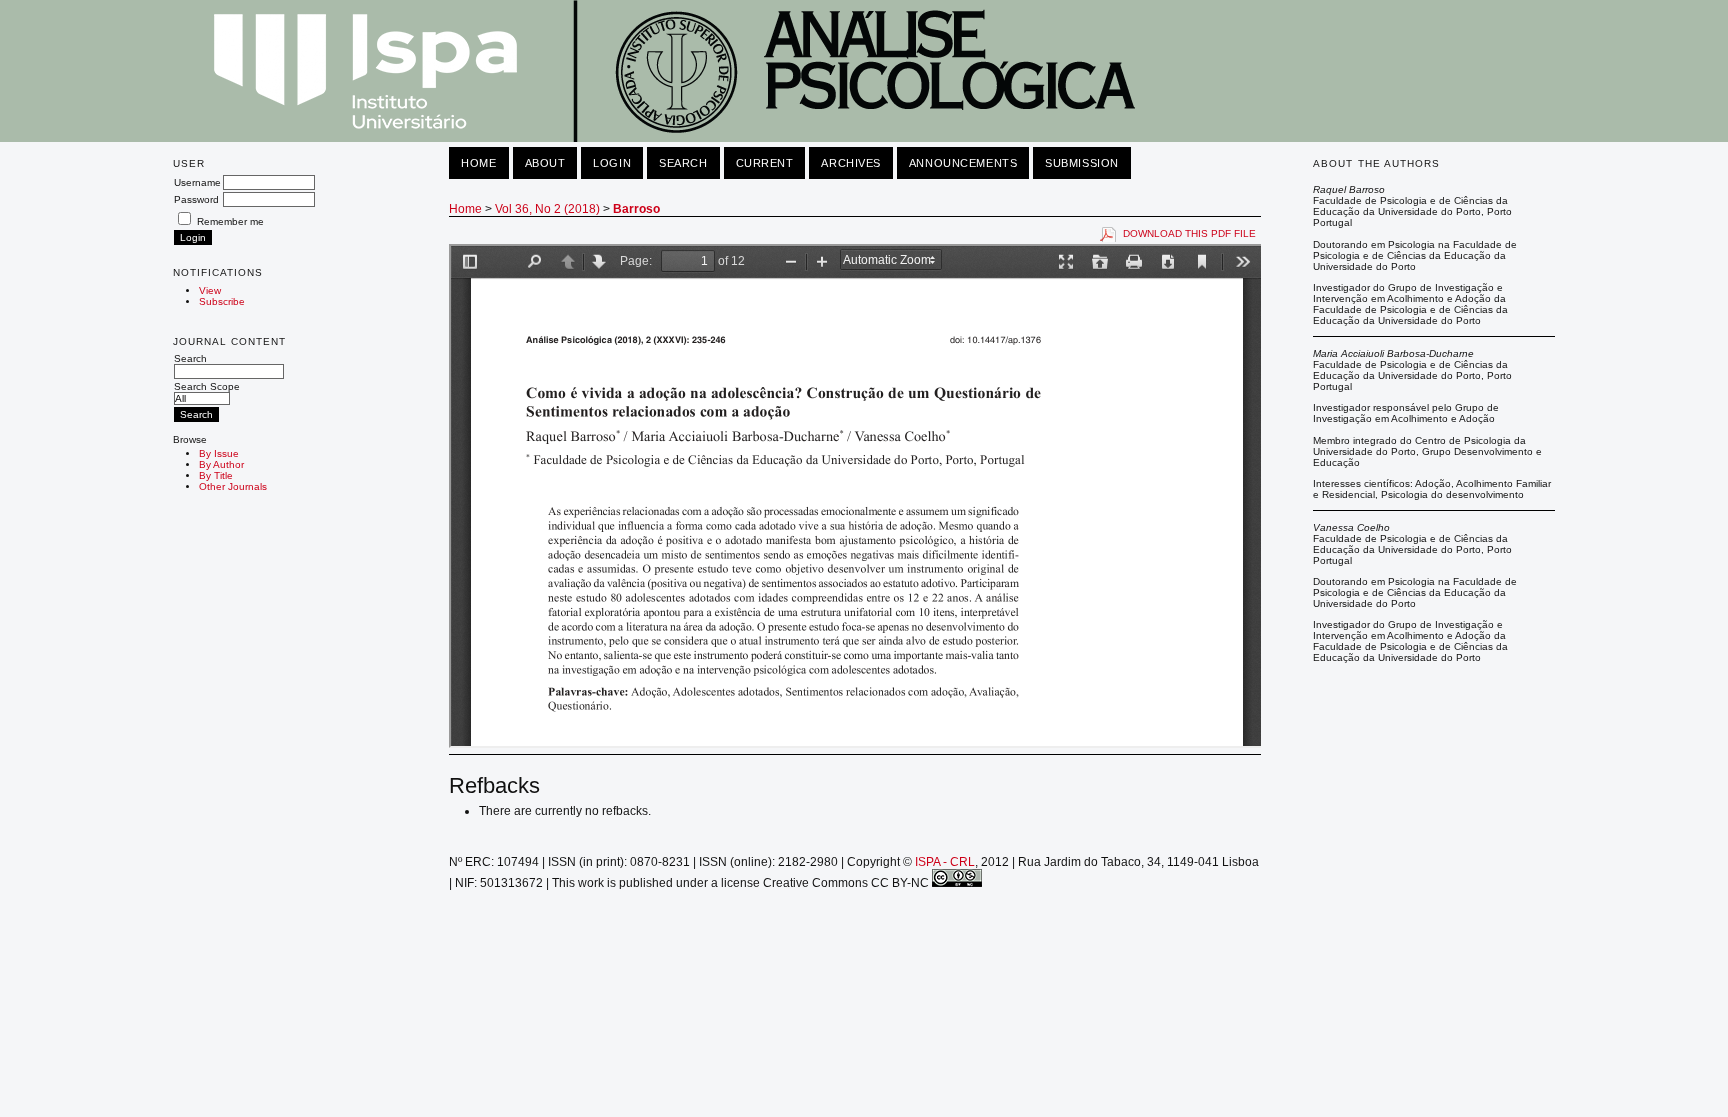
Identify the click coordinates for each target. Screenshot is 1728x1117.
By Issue (219, 453)
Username (197, 182)
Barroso (636, 209)
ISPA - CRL (945, 862)
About (545, 163)
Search (190, 358)
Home (478, 163)
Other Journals (233, 486)
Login (612, 163)
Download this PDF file (1189, 233)
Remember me (230, 221)
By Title (216, 475)
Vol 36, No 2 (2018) (547, 209)
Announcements (963, 163)
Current (765, 163)
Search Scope (207, 386)
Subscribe (222, 301)
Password (196, 199)
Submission (1082, 163)
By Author (221, 464)
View (210, 290)
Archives (850, 163)
